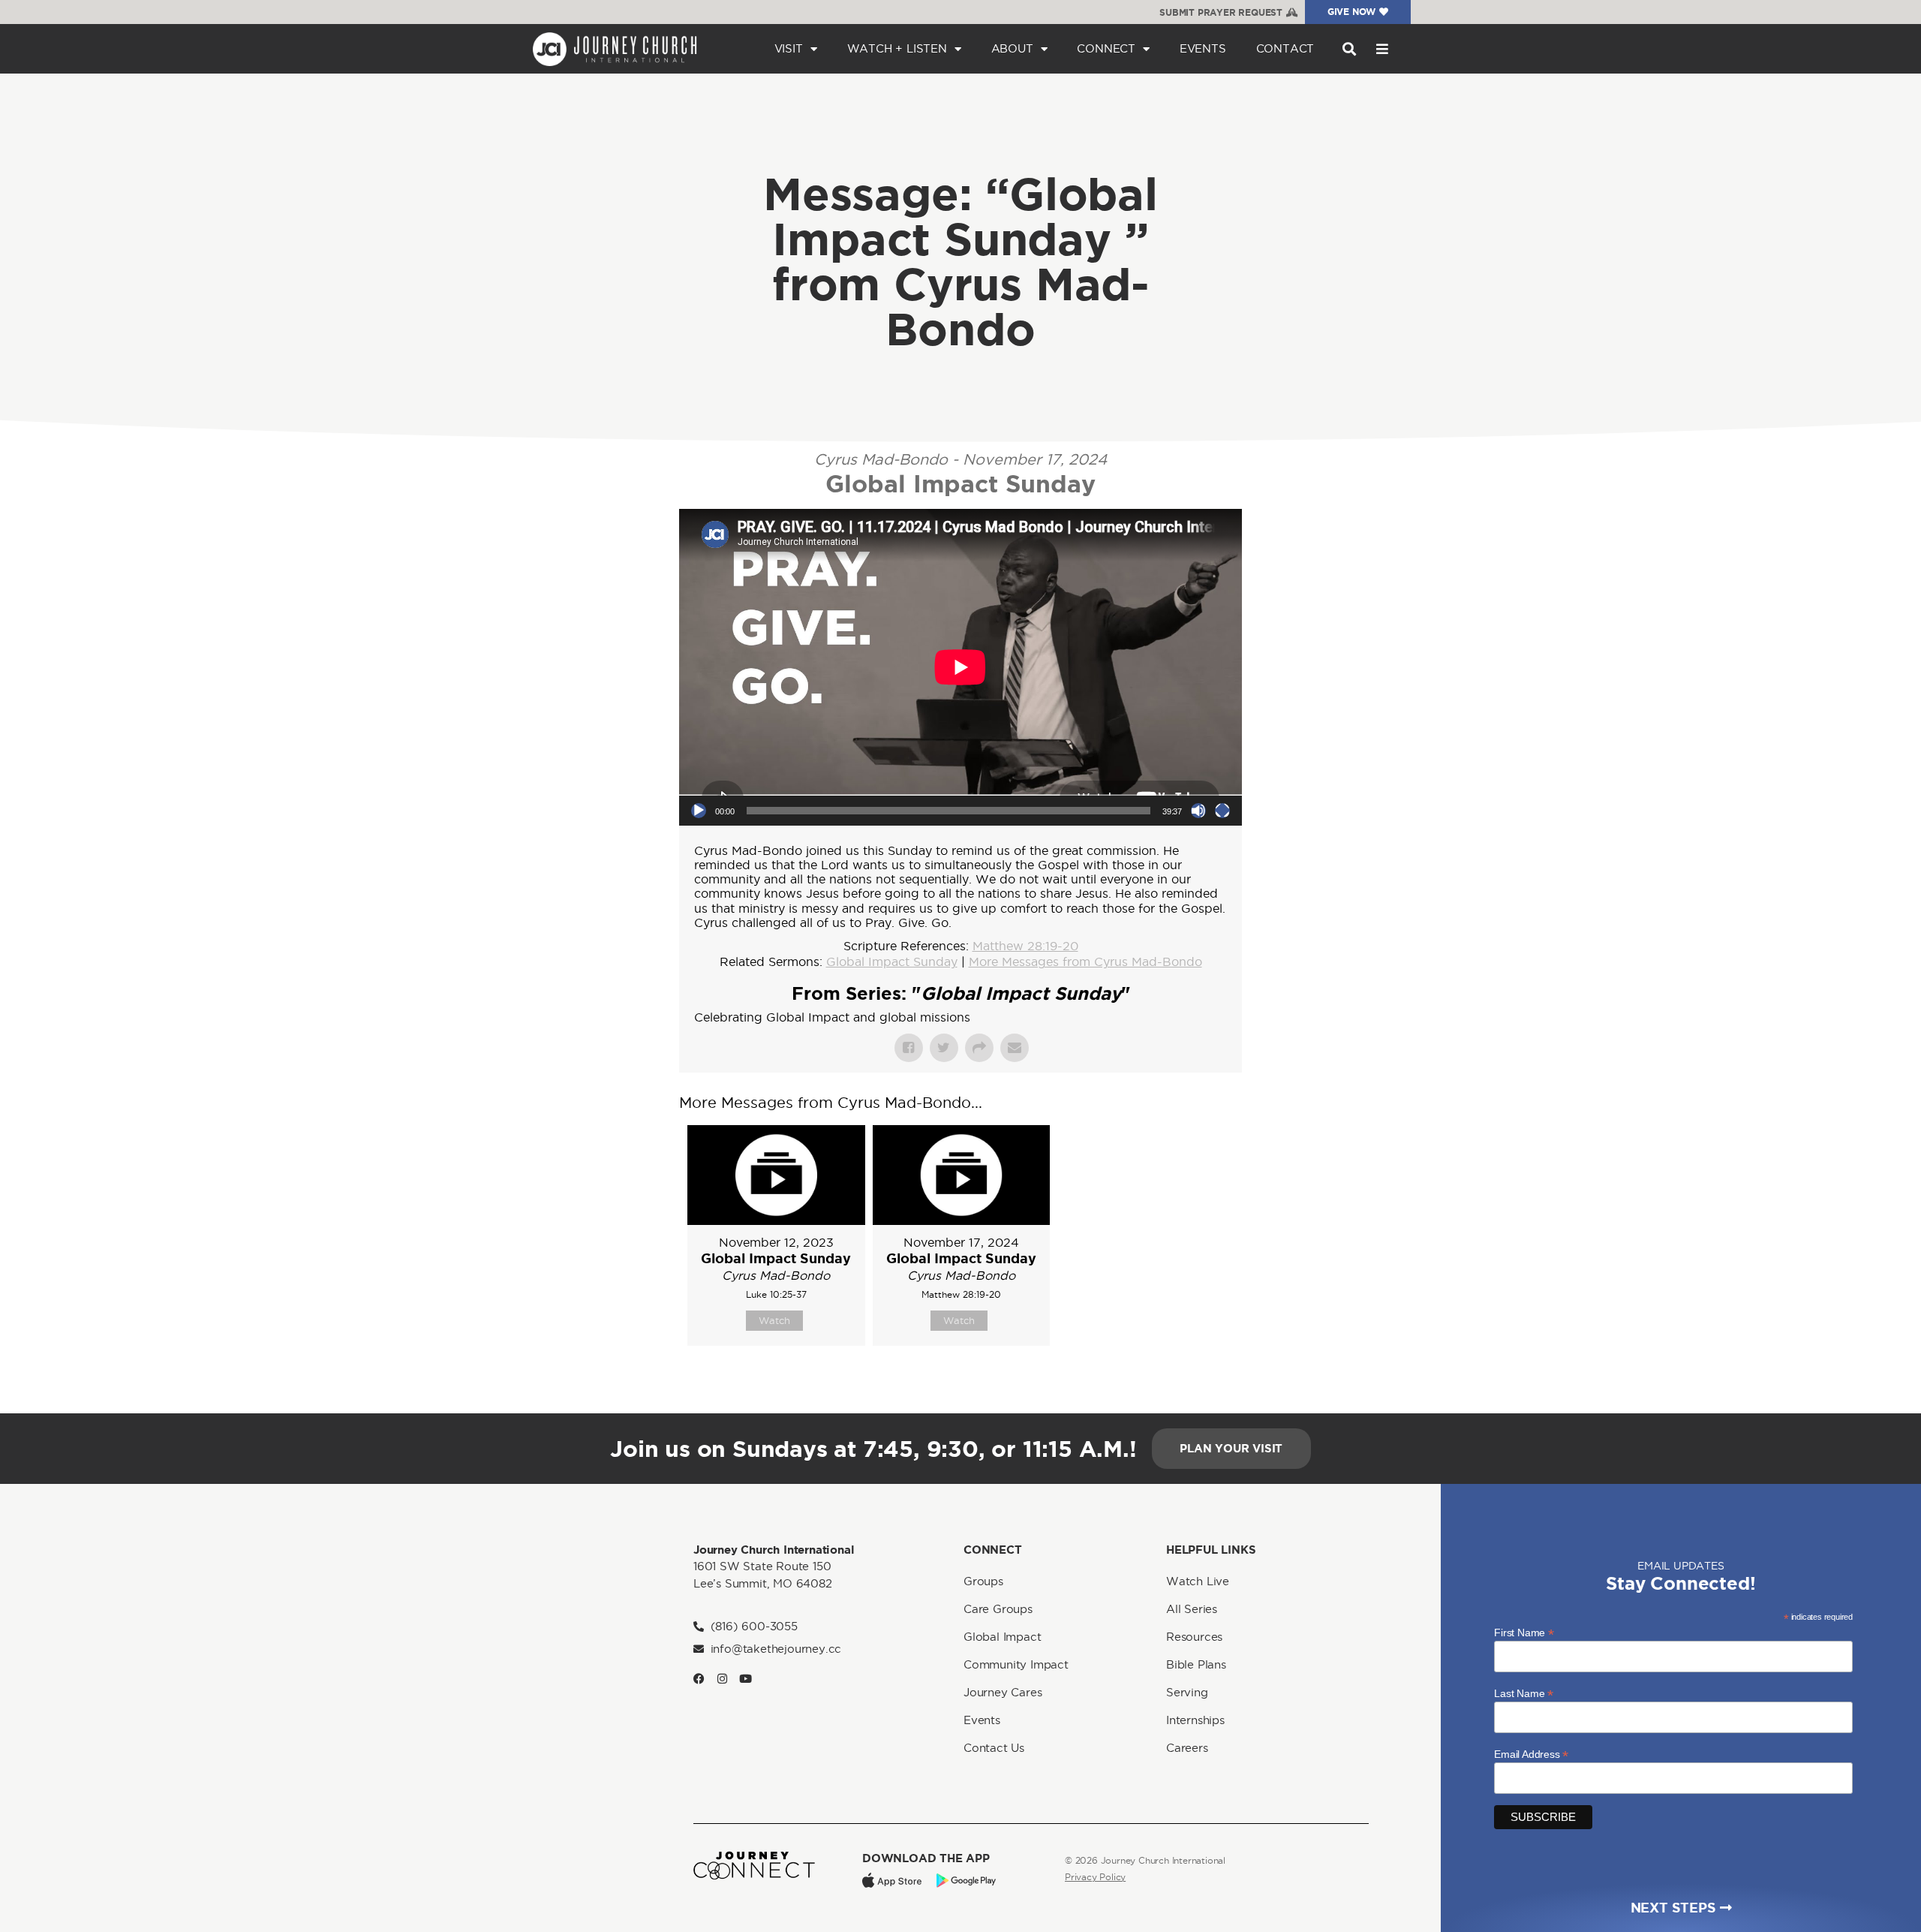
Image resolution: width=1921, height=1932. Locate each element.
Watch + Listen (897, 48)
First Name (1524, 1632)
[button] (1349, 49)
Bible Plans (1196, 1664)
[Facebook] (699, 1679)
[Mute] (1198, 811)
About (1012, 48)
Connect (1106, 48)
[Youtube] (746, 1679)
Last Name (1524, 1693)
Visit (789, 48)
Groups (983, 1581)
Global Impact (1002, 1637)
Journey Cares (1003, 1692)
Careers (1187, 1748)
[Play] (699, 811)
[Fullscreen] (1222, 811)
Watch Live (1198, 1581)
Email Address (1531, 1754)
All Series (1192, 1609)
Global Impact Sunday (892, 961)
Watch (774, 1320)
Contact (1285, 48)
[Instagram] (722, 1679)
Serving (1187, 1692)
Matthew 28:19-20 (1025, 946)
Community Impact (1016, 1664)
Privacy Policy (1095, 1877)
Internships (1195, 1720)
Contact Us (994, 1748)
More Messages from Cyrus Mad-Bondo (1085, 961)
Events (1203, 48)
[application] (960, 667)
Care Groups (998, 1609)
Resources (1194, 1637)
